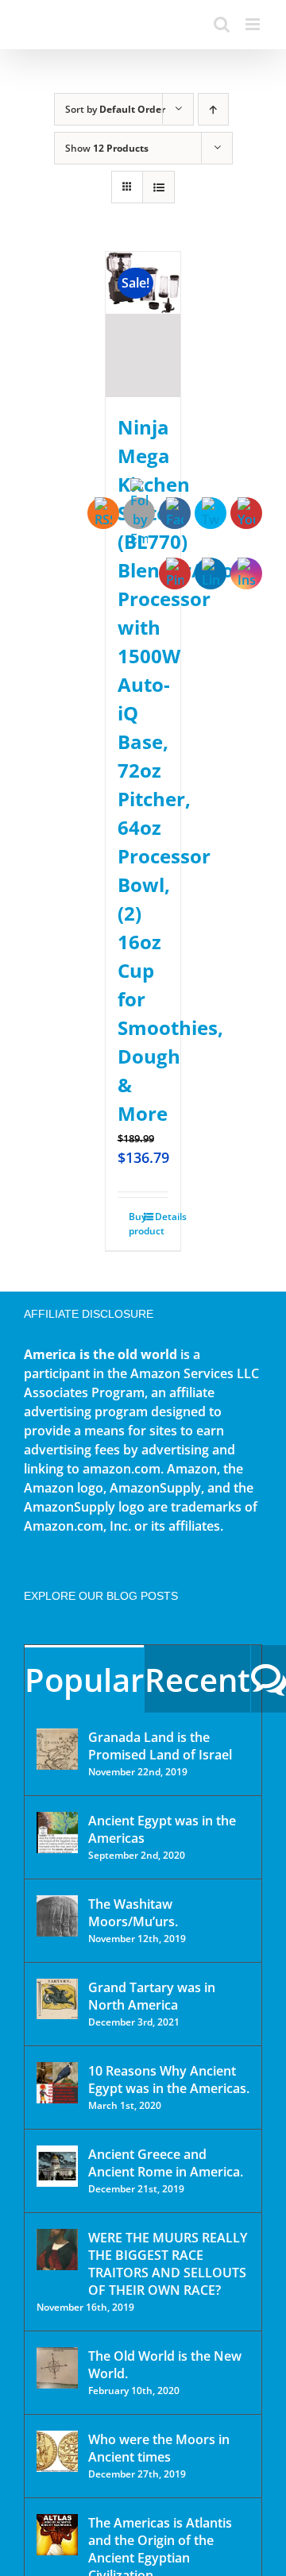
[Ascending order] (213, 109)
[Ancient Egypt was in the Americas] (57, 1833)
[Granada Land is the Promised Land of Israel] (57, 1749)
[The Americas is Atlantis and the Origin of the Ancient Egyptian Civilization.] (57, 2535)
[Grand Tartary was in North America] (57, 1999)
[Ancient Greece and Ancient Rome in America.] (57, 2166)
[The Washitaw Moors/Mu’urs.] (57, 1916)
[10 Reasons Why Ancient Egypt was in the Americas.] (57, 2083)
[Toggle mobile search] (222, 24)
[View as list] (158, 187)
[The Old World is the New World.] (57, 2368)
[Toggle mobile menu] (254, 24)
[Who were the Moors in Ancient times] (57, 2451)
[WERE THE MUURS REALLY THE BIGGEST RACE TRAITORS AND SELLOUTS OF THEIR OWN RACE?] (57, 2250)
